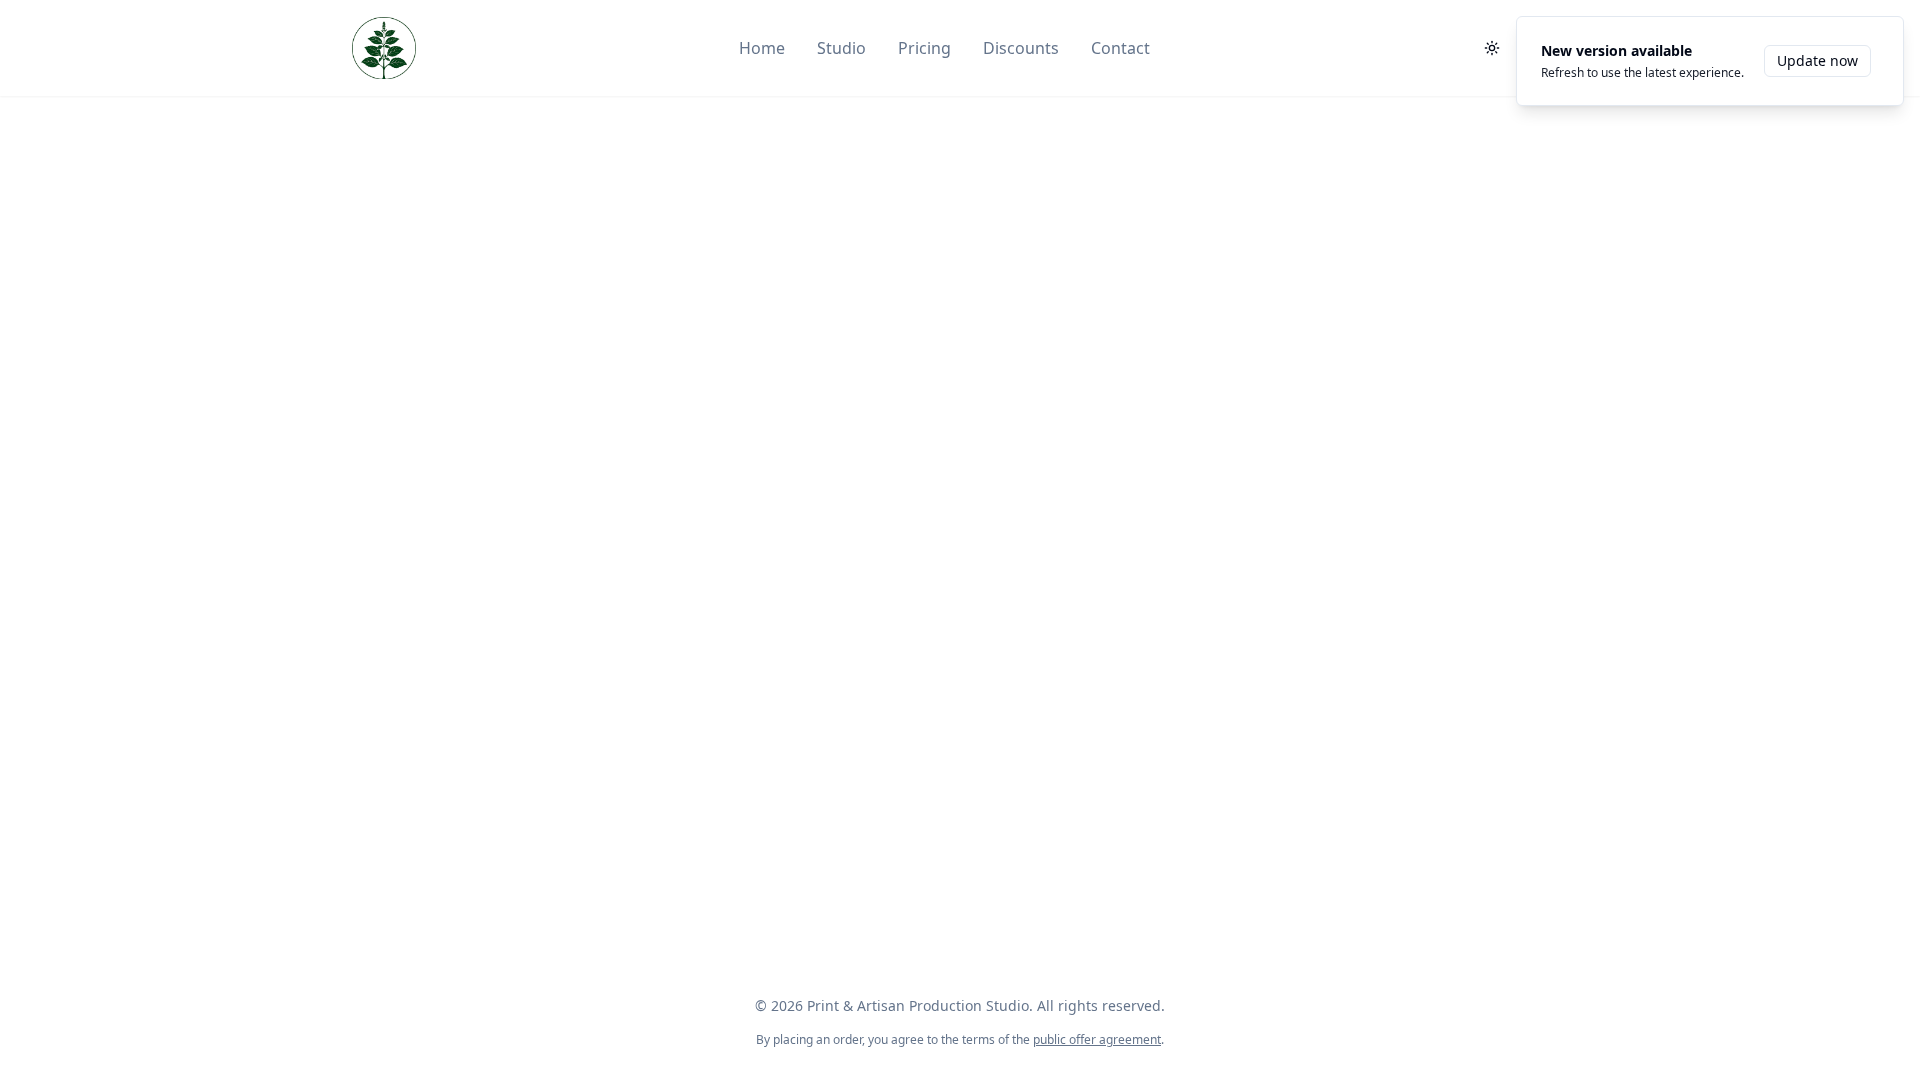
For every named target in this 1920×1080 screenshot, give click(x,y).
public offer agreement (1097, 1039)
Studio (841, 48)
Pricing (924, 48)
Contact (1120, 48)
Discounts (1021, 48)
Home (762, 48)
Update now (1817, 60)
